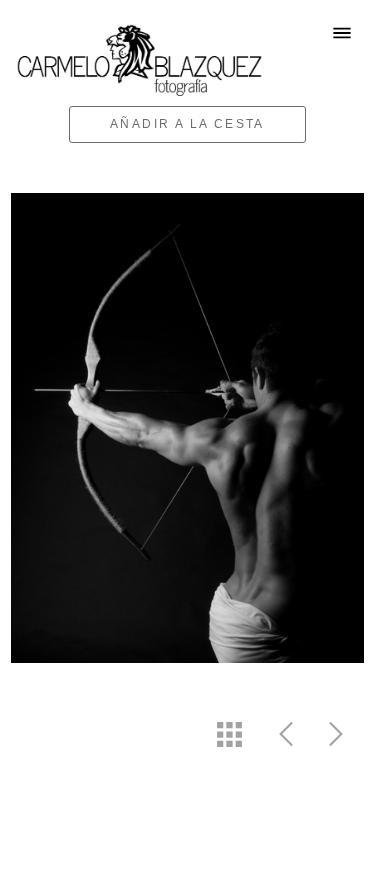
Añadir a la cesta (187, 124)
